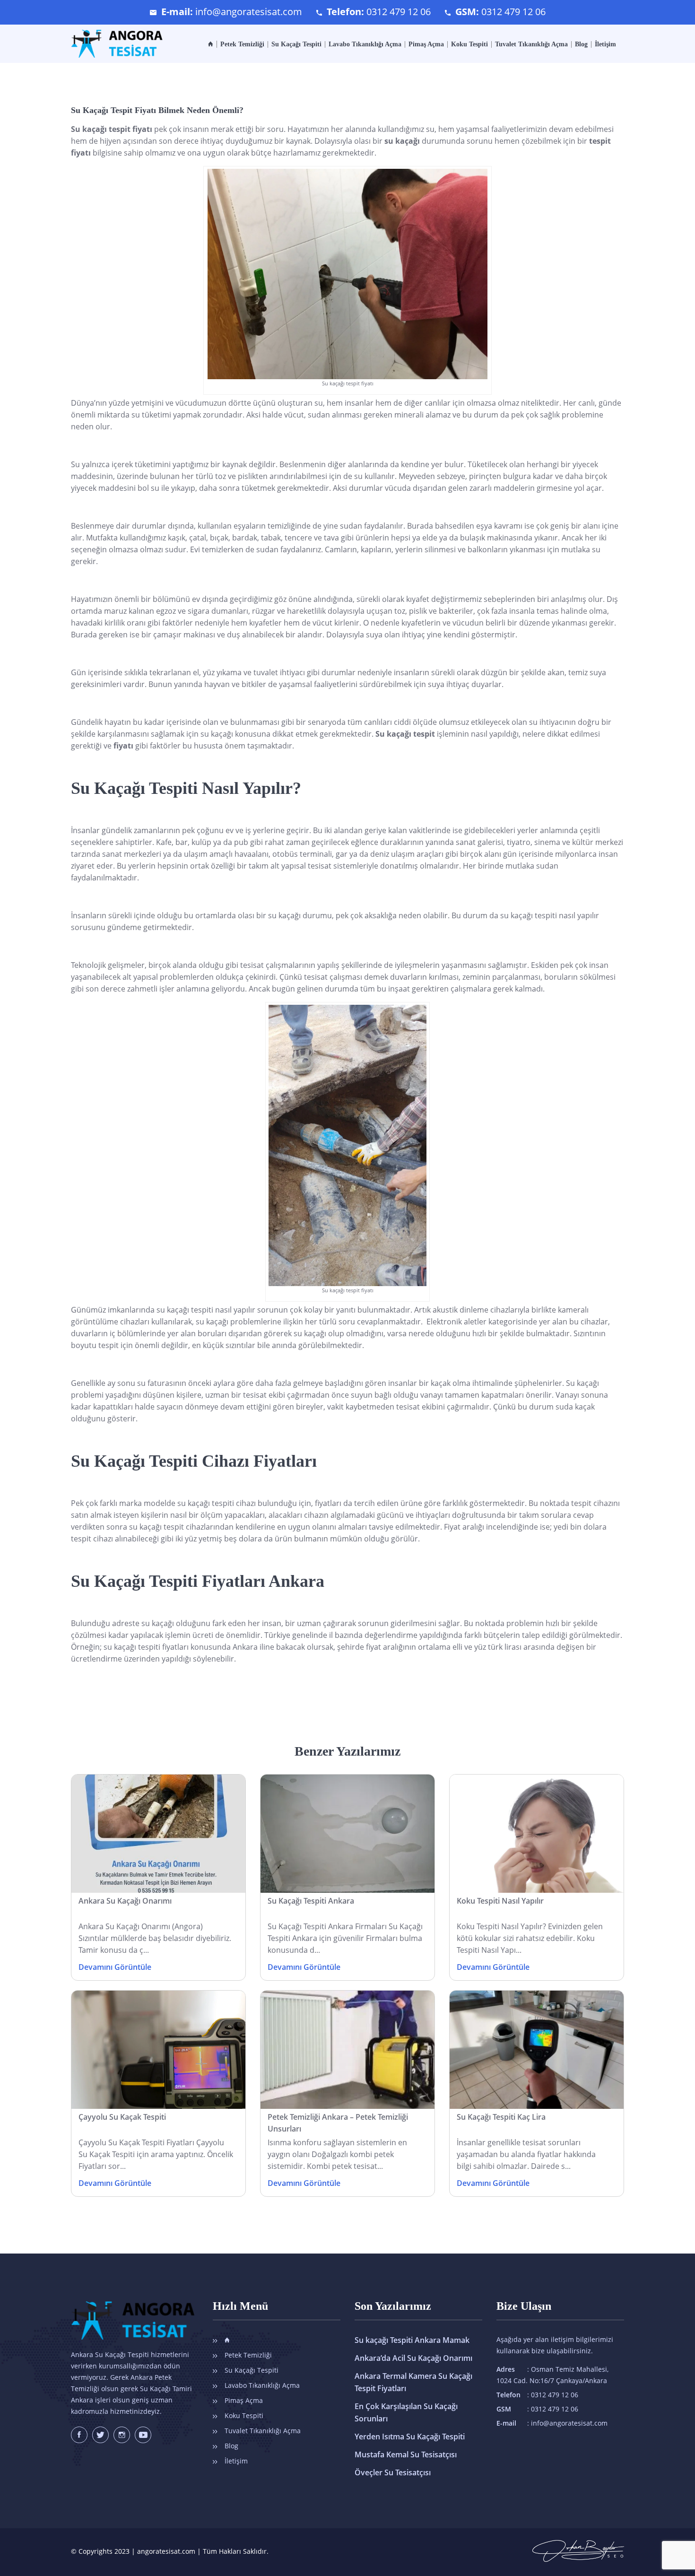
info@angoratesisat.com (249, 12)
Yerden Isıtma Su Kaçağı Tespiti (410, 2437)
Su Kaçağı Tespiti (296, 44)
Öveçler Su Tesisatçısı (393, 2472)
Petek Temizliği (242, 44)
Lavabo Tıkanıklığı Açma (365, 44)
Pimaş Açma (426, 44)
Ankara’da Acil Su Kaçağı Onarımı (413, 2358)
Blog (581, 44)
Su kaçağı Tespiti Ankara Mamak (412, 2340)
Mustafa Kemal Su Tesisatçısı (406, 2454)
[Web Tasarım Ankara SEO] (578, 2546)
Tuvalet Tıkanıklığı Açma (531, 44)
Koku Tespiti (469, 44)
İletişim (605, 44)
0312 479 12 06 (399, 12)
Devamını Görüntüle (115, 1967)
